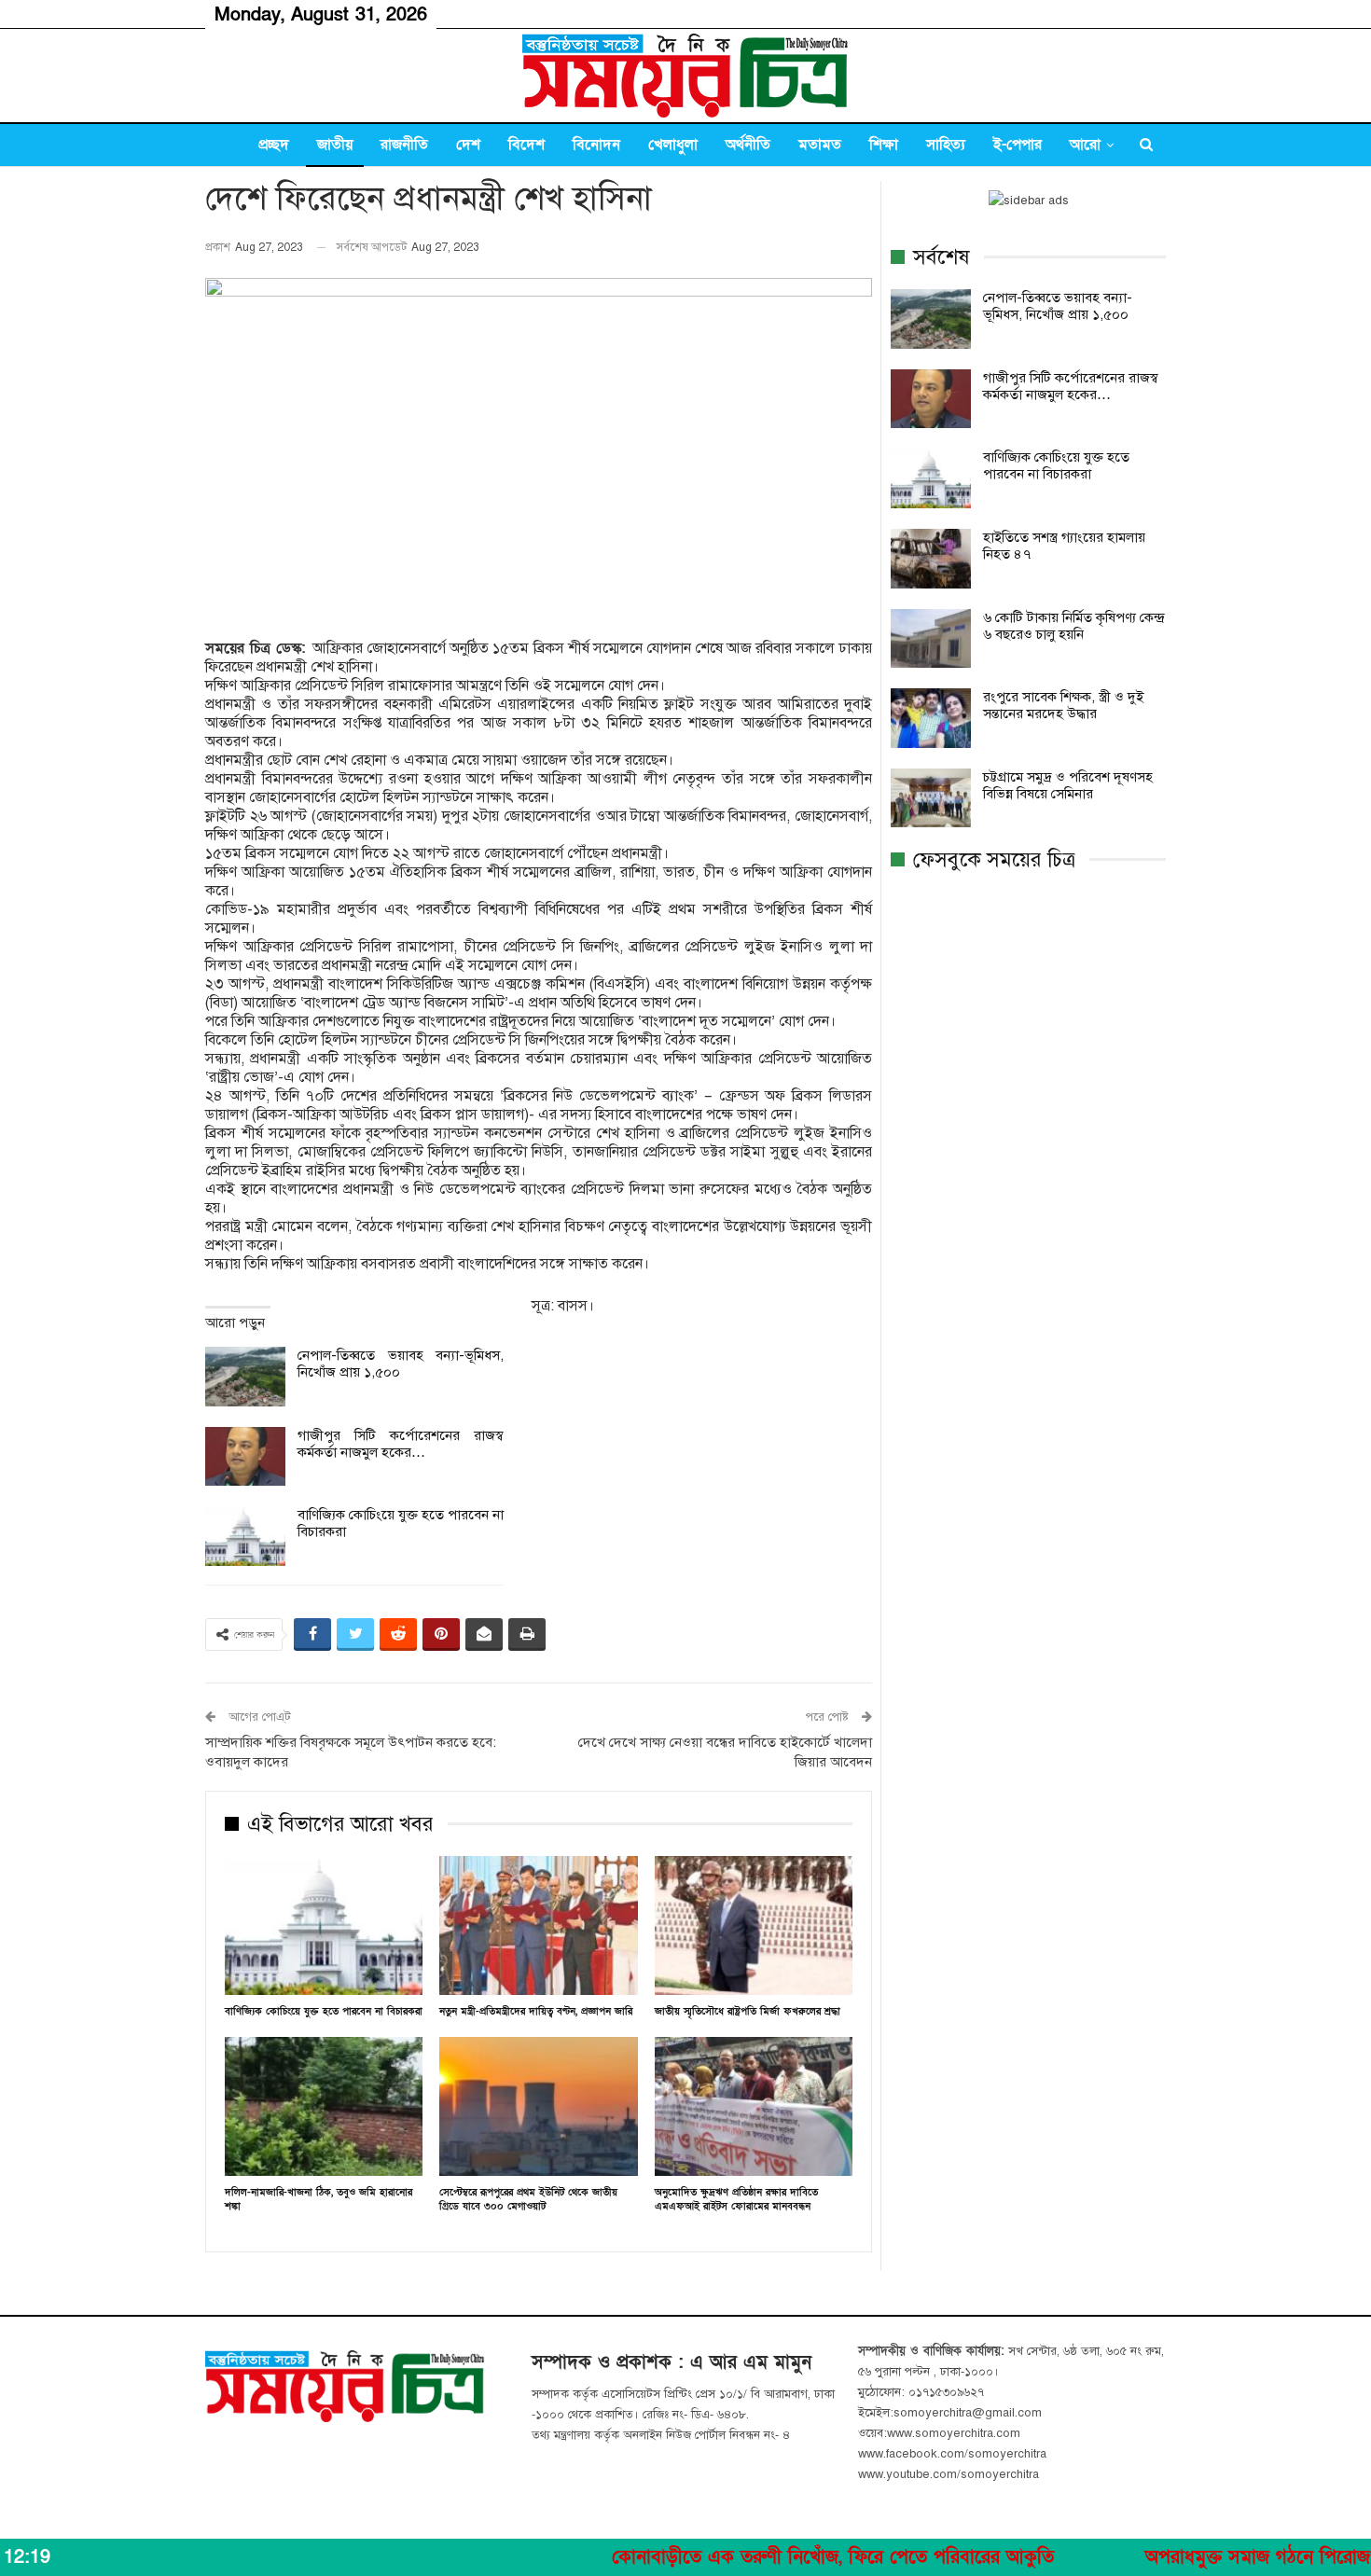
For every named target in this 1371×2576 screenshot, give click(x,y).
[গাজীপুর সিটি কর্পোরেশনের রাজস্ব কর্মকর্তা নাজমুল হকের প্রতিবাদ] (245, 1457)
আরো (1085, 145)
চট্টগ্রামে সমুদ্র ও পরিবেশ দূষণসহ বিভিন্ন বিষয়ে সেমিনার (1068, 785)
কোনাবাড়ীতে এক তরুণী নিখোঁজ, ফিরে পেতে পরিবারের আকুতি (749, 2557)
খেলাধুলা (673, 145)
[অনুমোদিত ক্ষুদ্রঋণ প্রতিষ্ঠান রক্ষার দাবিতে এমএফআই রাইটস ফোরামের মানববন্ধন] (754, 2106)
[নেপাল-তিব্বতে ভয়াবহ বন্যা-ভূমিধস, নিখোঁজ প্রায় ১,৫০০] (245, 1377)
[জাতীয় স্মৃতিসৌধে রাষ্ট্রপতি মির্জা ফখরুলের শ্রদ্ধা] (754, 1925)
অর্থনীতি (748, 145)
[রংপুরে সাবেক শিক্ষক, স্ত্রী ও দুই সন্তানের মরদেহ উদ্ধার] (931, 718)
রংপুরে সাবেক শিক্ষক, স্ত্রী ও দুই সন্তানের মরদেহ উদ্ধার (1063, 705)
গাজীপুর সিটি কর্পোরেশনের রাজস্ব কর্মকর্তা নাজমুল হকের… (401, 1444)
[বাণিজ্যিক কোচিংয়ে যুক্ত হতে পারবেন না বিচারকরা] (245, 1536)
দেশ (468, 145)
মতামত (820, 145)
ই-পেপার (1018, 145)
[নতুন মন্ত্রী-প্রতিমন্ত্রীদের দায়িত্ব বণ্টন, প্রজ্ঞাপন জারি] (538, 1925)
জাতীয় (335, 145)
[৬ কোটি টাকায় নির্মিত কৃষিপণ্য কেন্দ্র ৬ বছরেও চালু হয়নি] (931, 639)
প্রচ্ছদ (274, 145)
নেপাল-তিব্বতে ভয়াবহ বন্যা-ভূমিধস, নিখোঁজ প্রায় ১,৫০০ (1058, 306)
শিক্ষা (884, 145)
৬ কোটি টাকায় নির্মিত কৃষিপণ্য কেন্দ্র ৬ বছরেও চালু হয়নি (1073, 626)
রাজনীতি (404, 145)
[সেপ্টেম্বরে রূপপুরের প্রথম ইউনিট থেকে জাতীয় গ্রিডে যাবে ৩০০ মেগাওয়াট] (538, 2106)
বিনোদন (596, 145)
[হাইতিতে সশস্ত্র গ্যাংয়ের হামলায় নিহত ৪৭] (931, 559)
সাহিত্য (946, 145)
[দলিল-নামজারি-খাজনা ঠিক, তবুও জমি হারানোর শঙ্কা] (324, 2106)
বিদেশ (526, 145)
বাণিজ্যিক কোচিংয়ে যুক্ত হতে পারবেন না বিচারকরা (1056, 465)
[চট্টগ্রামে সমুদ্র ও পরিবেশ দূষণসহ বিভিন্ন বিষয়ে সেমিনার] (931, 798)
